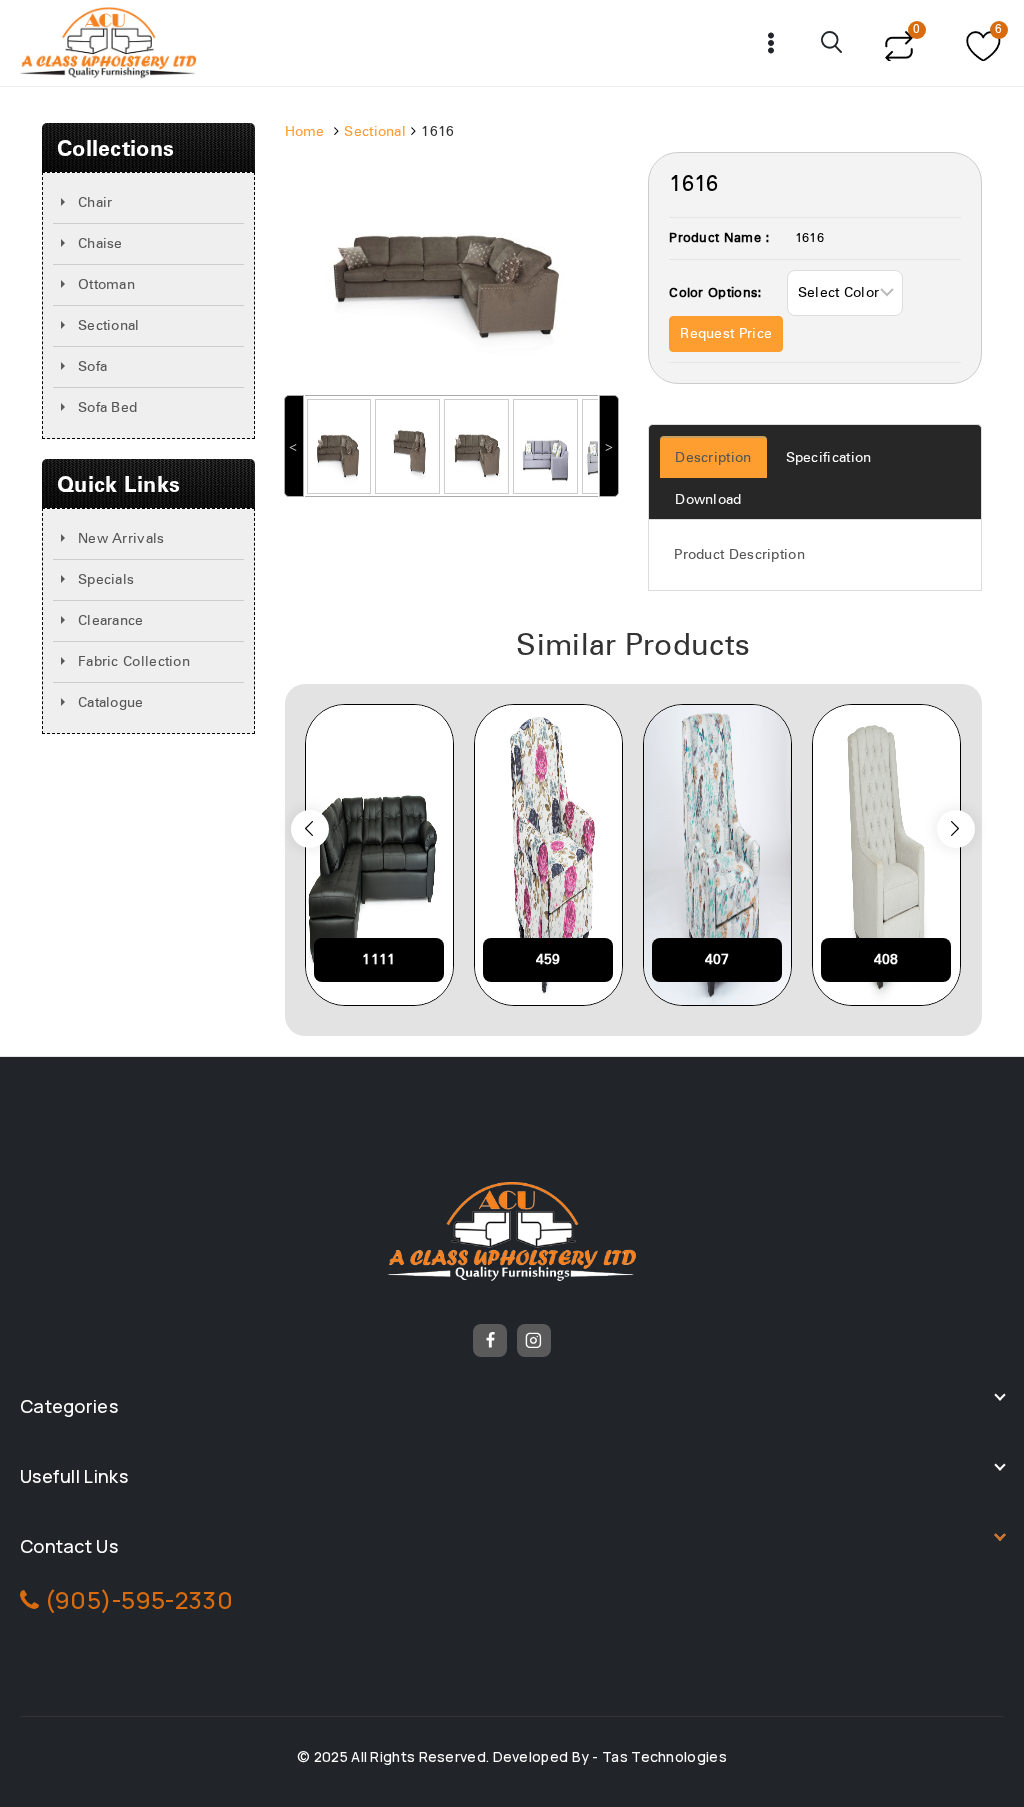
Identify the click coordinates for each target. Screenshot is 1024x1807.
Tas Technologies (664, 1756)
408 (886, 960)
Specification (829, 458)
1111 (378, 960)
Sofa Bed (107, 408)
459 (548, 960)
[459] (548, 855)
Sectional (109, 326)
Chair (95, 203)
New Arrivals (121, 539)
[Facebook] (490, 1341)
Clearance (111, 621)
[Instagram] (534, 1341)
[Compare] (898, 43)
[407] (717, 855)
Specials (106, 580)
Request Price (726, 334)
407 (717, 960)
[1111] (379, 855)
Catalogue (111, 703)
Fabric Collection (134, 662)
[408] (886, 855)
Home (305, 132)
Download (708, 500)
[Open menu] (771, 42)
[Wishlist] (980, 43)
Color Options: (715, 293)
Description (713, 458)
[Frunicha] (108, 43)
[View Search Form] (833, 43)
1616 (809, 238)
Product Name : (719, 238)
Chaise (100, 244)
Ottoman (106, 285)
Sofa (92, 367)
